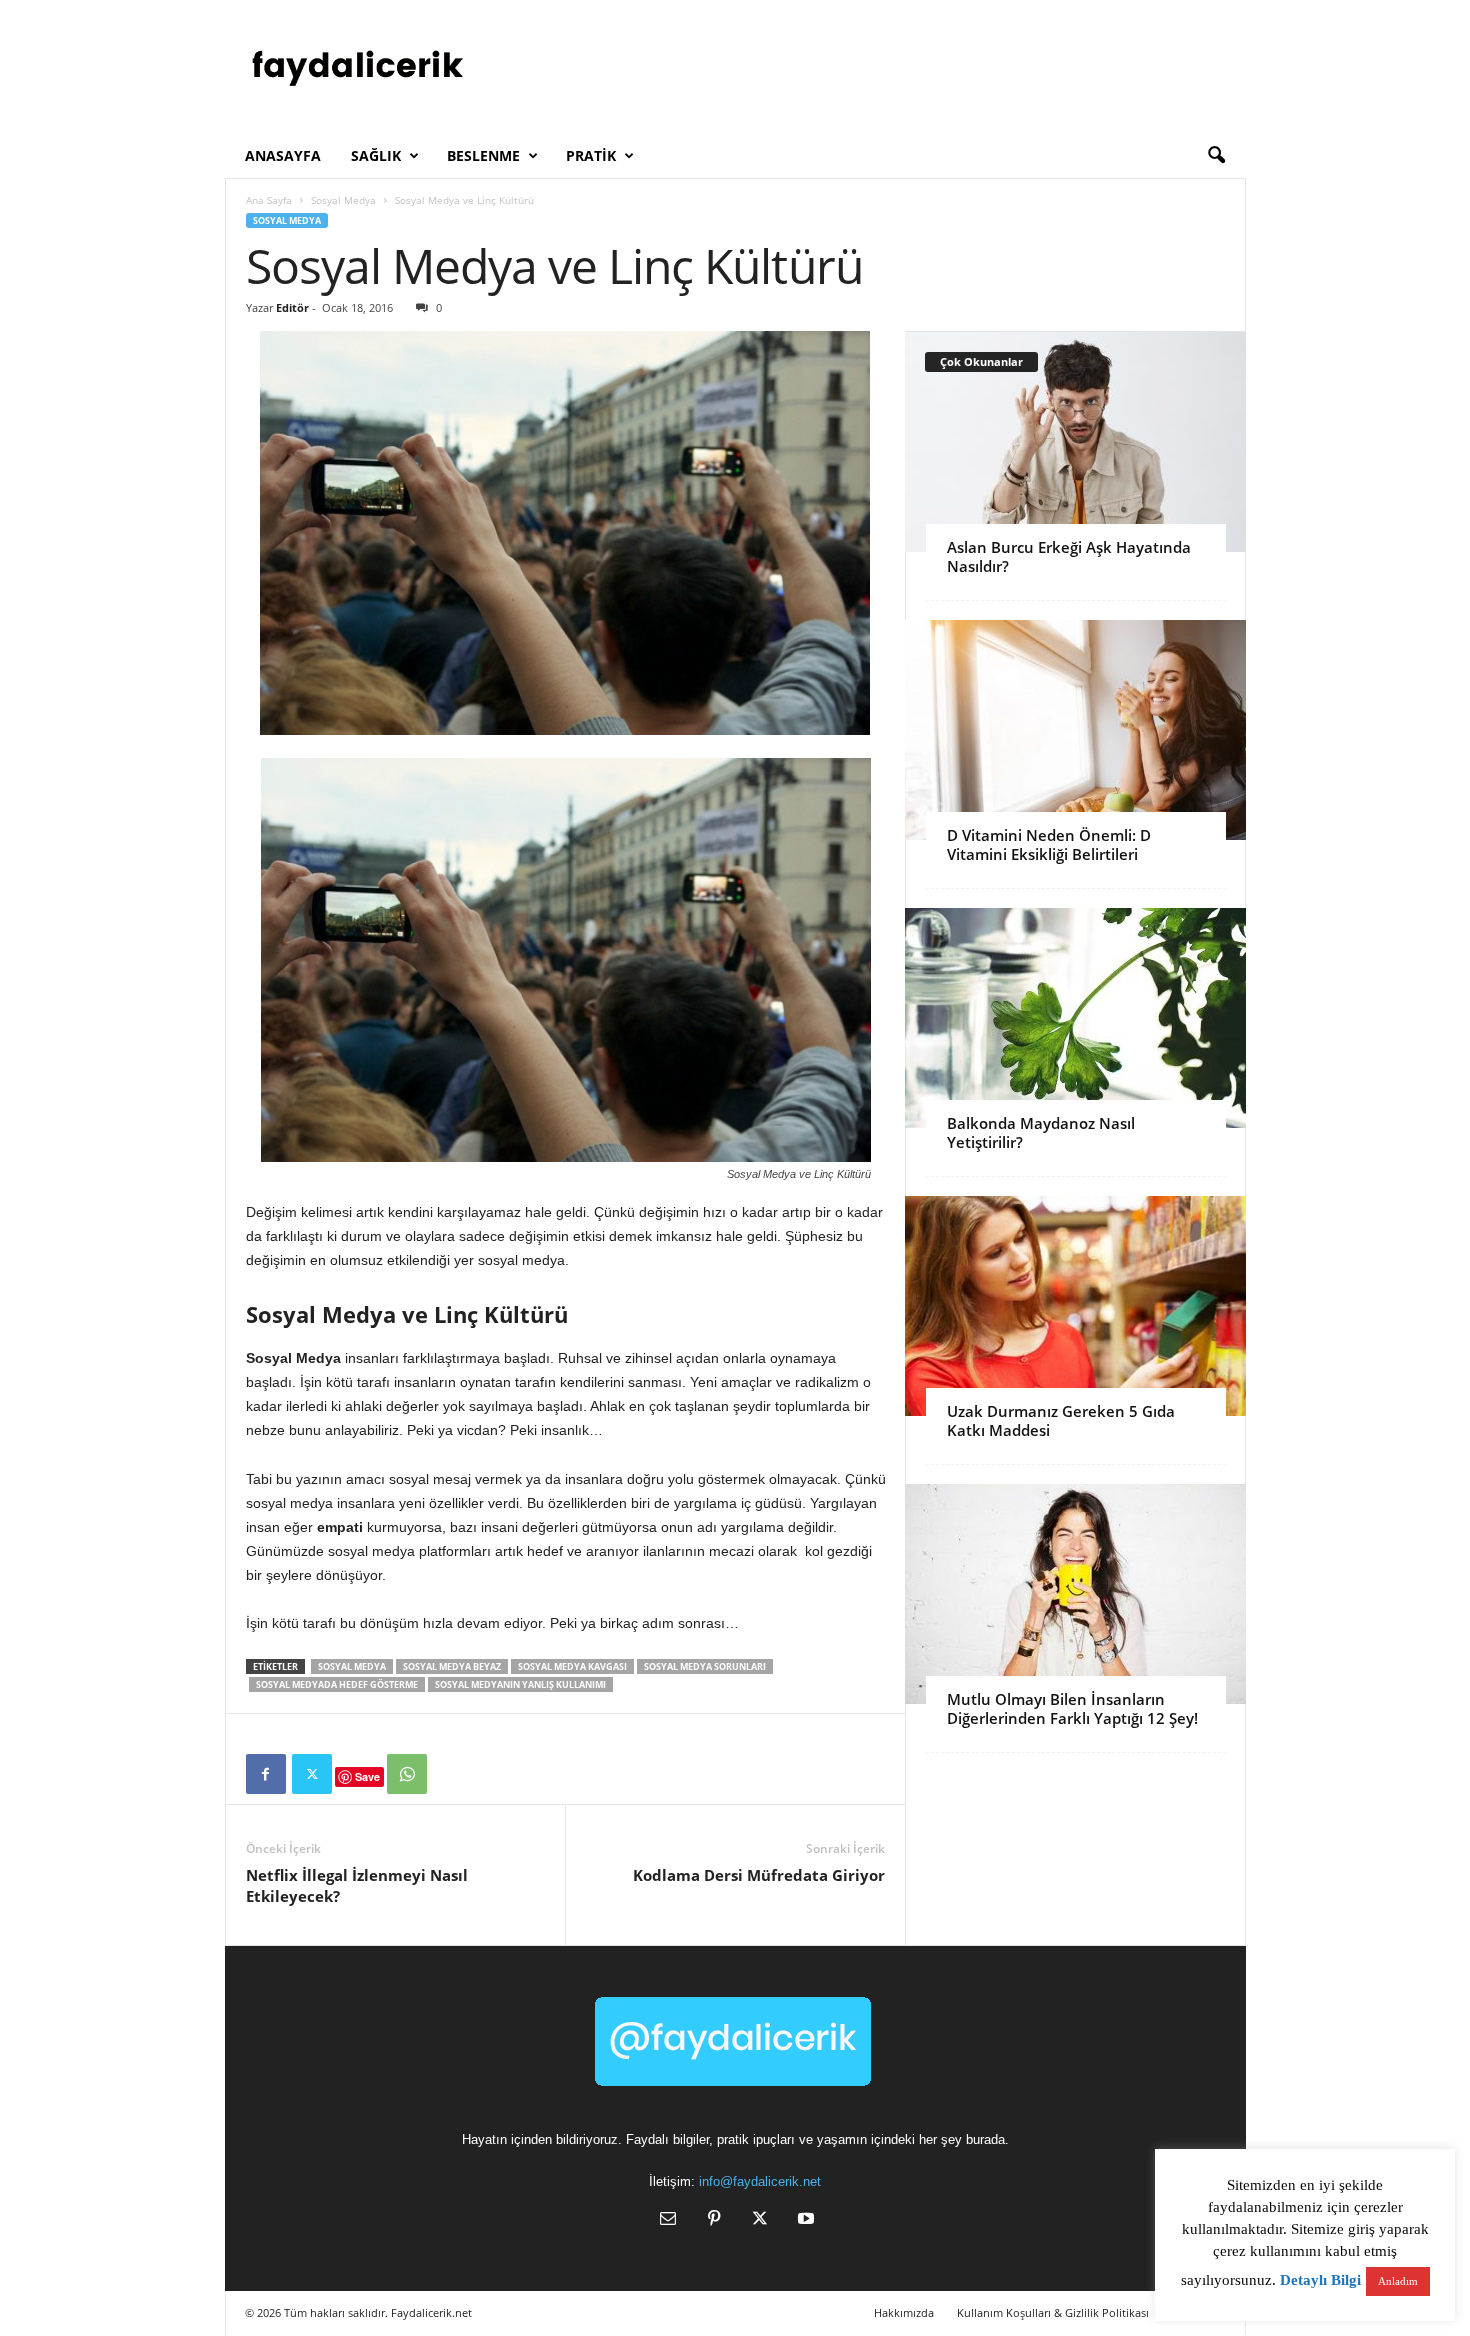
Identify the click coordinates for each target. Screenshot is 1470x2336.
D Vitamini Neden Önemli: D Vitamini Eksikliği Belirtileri (1049, 844)
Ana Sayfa (269, 200)
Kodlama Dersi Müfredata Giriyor (759, 1875)
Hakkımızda (904, 2312)
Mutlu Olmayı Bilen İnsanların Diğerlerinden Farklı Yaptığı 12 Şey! (1072, 1708)
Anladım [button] (1398, 2281)
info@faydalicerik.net (760, 2181)
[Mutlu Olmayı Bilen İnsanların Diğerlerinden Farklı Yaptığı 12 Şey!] (1075, 1594)
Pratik (591, 155)
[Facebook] (266, 1774)
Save (367, 1776)
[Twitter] (312, 1774)
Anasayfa (283, 155)
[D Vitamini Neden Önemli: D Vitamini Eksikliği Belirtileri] (1075, 730)
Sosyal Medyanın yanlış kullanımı (520, 1684)
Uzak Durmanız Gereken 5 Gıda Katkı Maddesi (1061, 1420)
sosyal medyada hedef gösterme (337, 1684)
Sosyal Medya (343, 200)
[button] (1216, 156)
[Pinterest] (714, 2220)
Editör (292, 307)
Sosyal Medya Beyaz (452, 1666)
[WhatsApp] (407, 1774)
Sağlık (376, 155)
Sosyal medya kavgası (572, 1666)
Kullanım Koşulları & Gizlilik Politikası (1053, 2312)
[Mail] (668, 2220)
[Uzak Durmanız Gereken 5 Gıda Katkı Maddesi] (1075, 1306)
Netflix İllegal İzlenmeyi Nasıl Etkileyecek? (357, 1885)
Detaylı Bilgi (1320, 2280)
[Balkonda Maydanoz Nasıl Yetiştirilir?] (1075, 1018)
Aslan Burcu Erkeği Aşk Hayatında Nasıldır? (1069, 556)
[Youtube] (804, 2220)
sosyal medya (352, 1666)
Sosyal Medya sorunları (705, 1666)
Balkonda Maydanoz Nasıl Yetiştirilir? (1041, 1132)
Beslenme (483, 155)
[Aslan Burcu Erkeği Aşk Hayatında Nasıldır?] (1075, 442)
